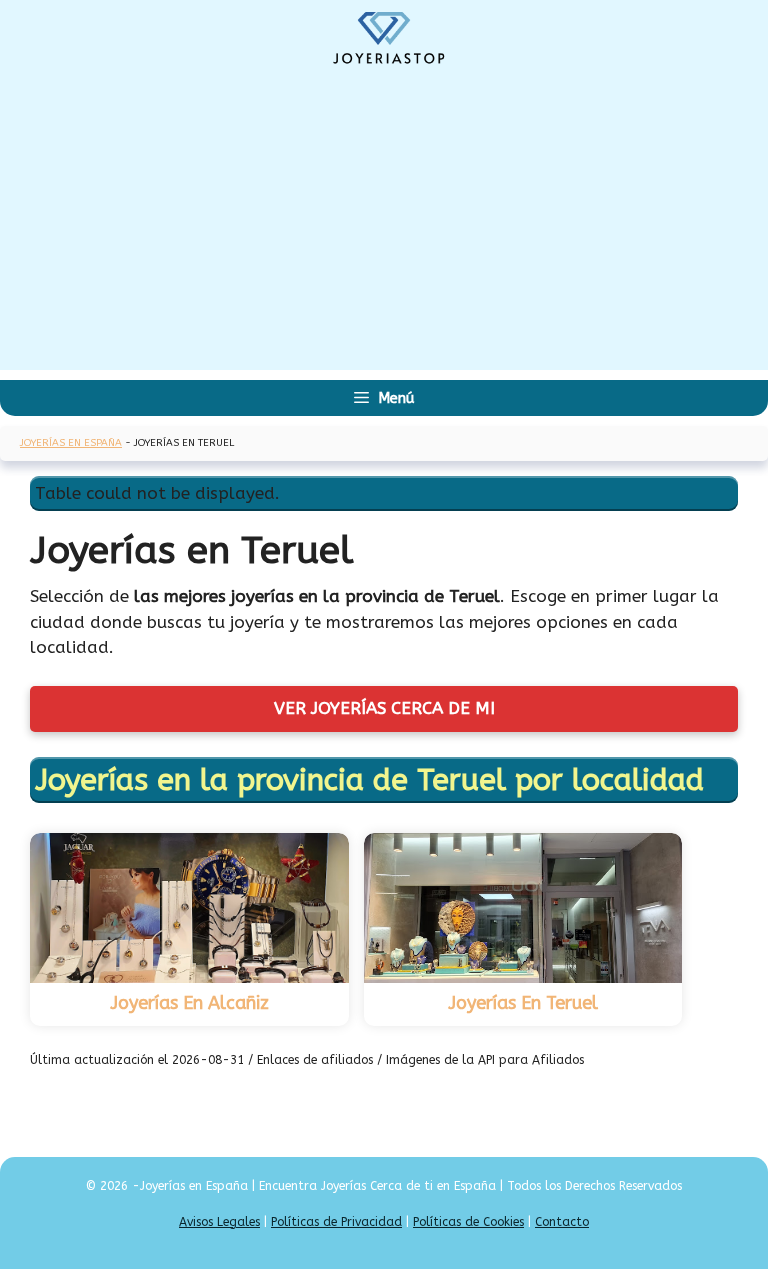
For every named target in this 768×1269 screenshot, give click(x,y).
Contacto (562, 1222)
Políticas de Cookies (468, 1222)
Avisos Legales (219, 1222)
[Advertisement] (384, 230)
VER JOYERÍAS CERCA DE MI (384, 708)
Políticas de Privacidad (336, 1222)
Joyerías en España (71, 443)
